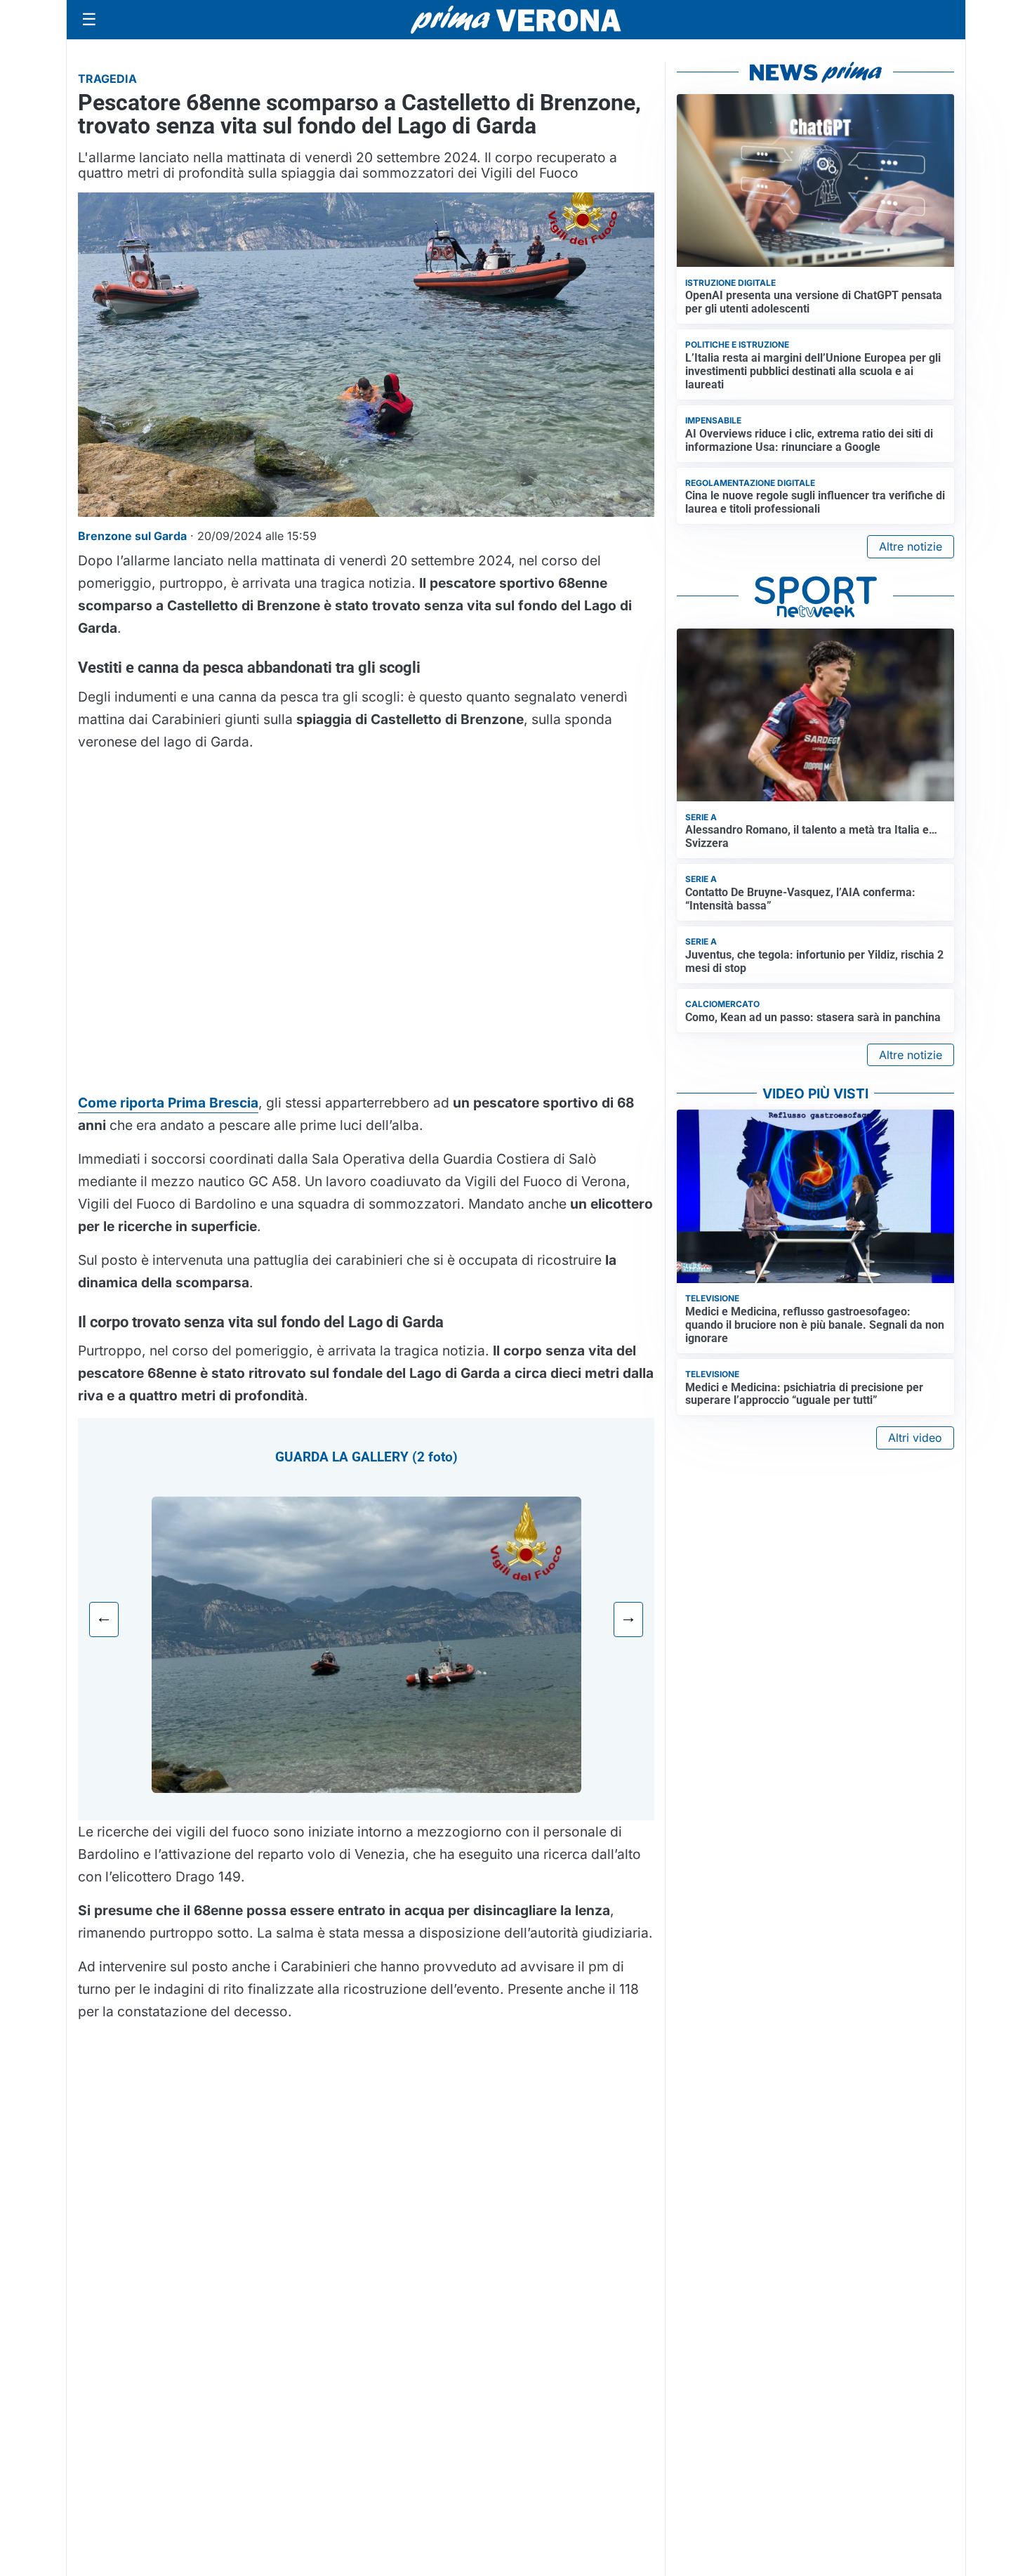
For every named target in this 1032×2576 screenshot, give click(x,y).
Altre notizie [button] (911, 546)
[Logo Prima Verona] (516, 19)
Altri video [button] (915, 1438)
